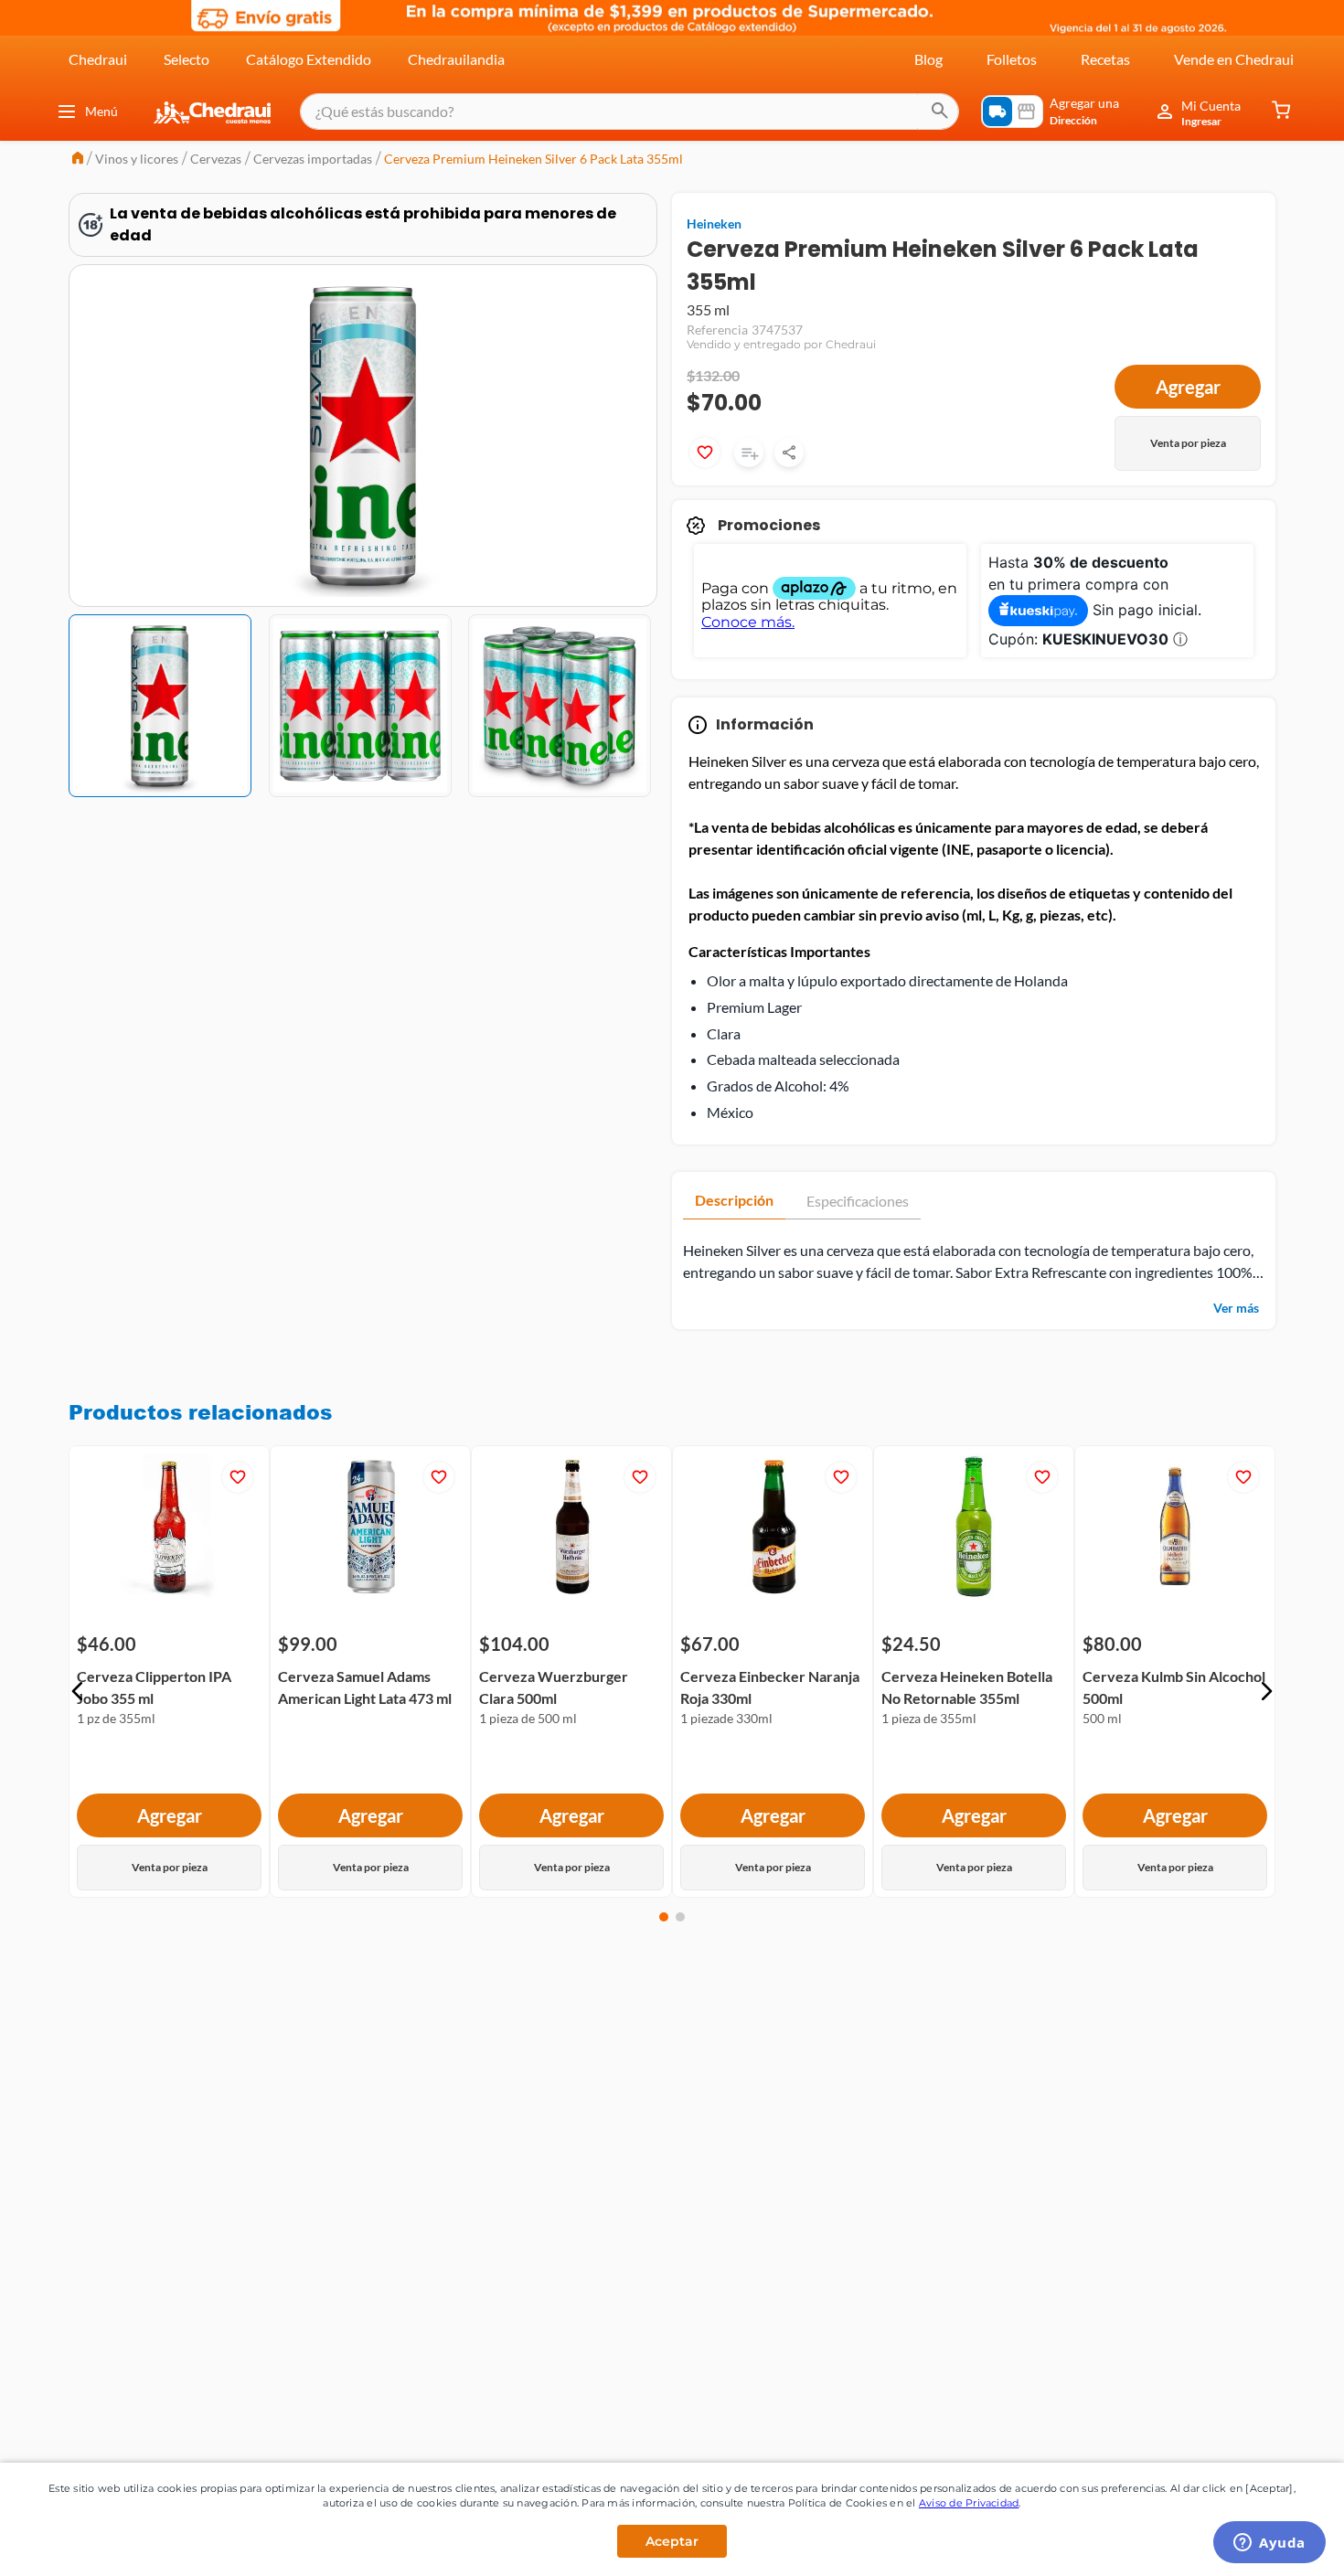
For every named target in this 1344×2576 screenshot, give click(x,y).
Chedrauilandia (456, 59)
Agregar (1188, 387)
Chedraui (98, 59)
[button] (78, 1691)
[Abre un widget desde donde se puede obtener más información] (1269, 2544)
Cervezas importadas (313, 159)
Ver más (1236, 1308)
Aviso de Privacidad (969, 2503)
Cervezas (216, 159)
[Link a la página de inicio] (78, 160)
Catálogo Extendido (309, 59)
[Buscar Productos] (940, 112)
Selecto (187, 59)
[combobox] (629, 112)
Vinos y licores (137, 159)
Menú (101, 111)
